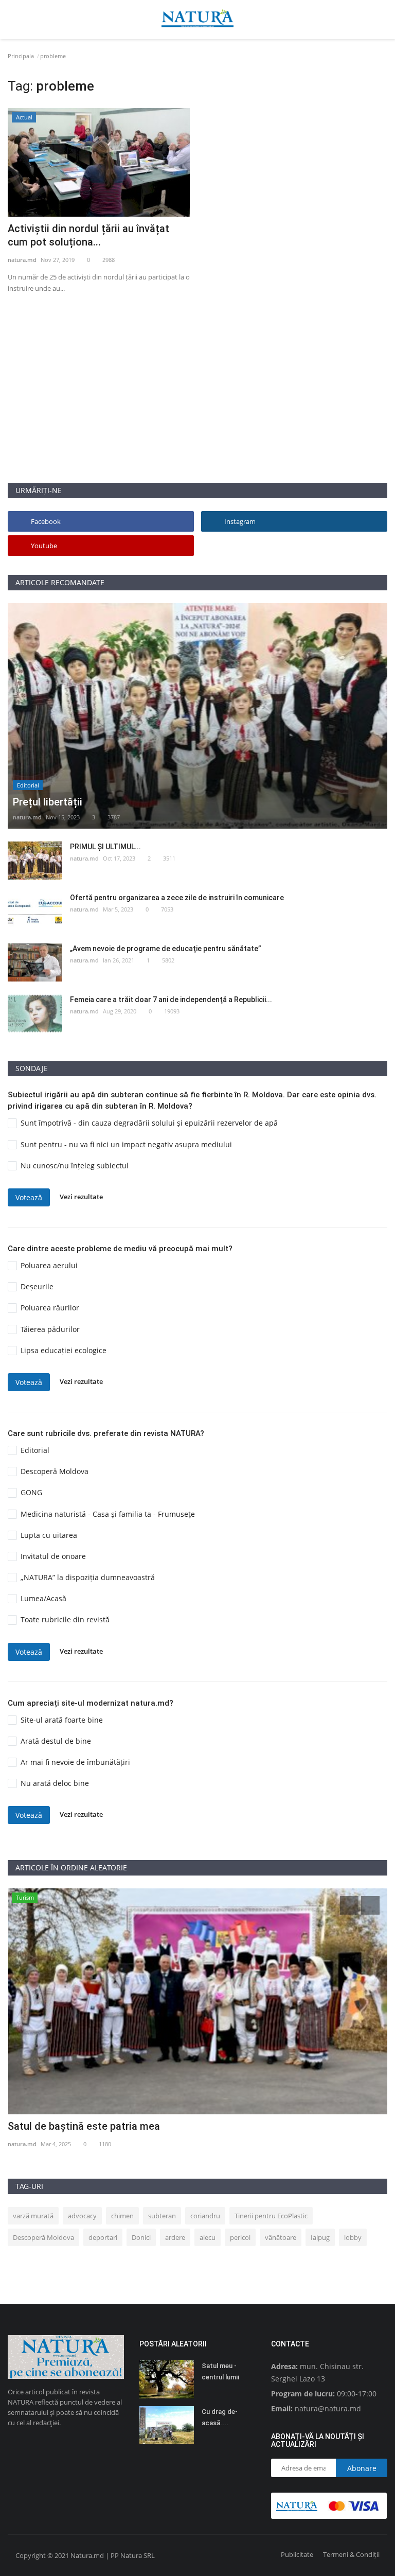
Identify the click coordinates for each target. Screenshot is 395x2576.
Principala (21, 56)
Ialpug (320, 2237)
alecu (208, 2237)
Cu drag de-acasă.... (220, 2417)
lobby (353, 2237)
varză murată (33, 2216)
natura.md (22, 260)
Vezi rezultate (81, 1197)
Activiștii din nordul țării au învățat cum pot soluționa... (88, 235)
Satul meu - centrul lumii (220, 2371)
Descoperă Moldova (43, 2237)
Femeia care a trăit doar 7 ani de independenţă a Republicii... (171, 1000)
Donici (141, 2237)
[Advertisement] (197, 410)
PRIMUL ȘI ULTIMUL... (105, 847)
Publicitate (297, 2554)
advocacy (82, 2216)
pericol (240, 2237)
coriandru (205, 2216)
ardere (175, 2237)
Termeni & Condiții (351, 2554)
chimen (122, 2216)
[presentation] (349, 1905)
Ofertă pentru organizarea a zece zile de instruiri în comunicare (177, 898)
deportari (103, 2237)
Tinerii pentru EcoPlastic (271, 2216)
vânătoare (281, 2237)
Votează (29, 1197)
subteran (162, 2216)
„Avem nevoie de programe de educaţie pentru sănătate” (166, 949)
